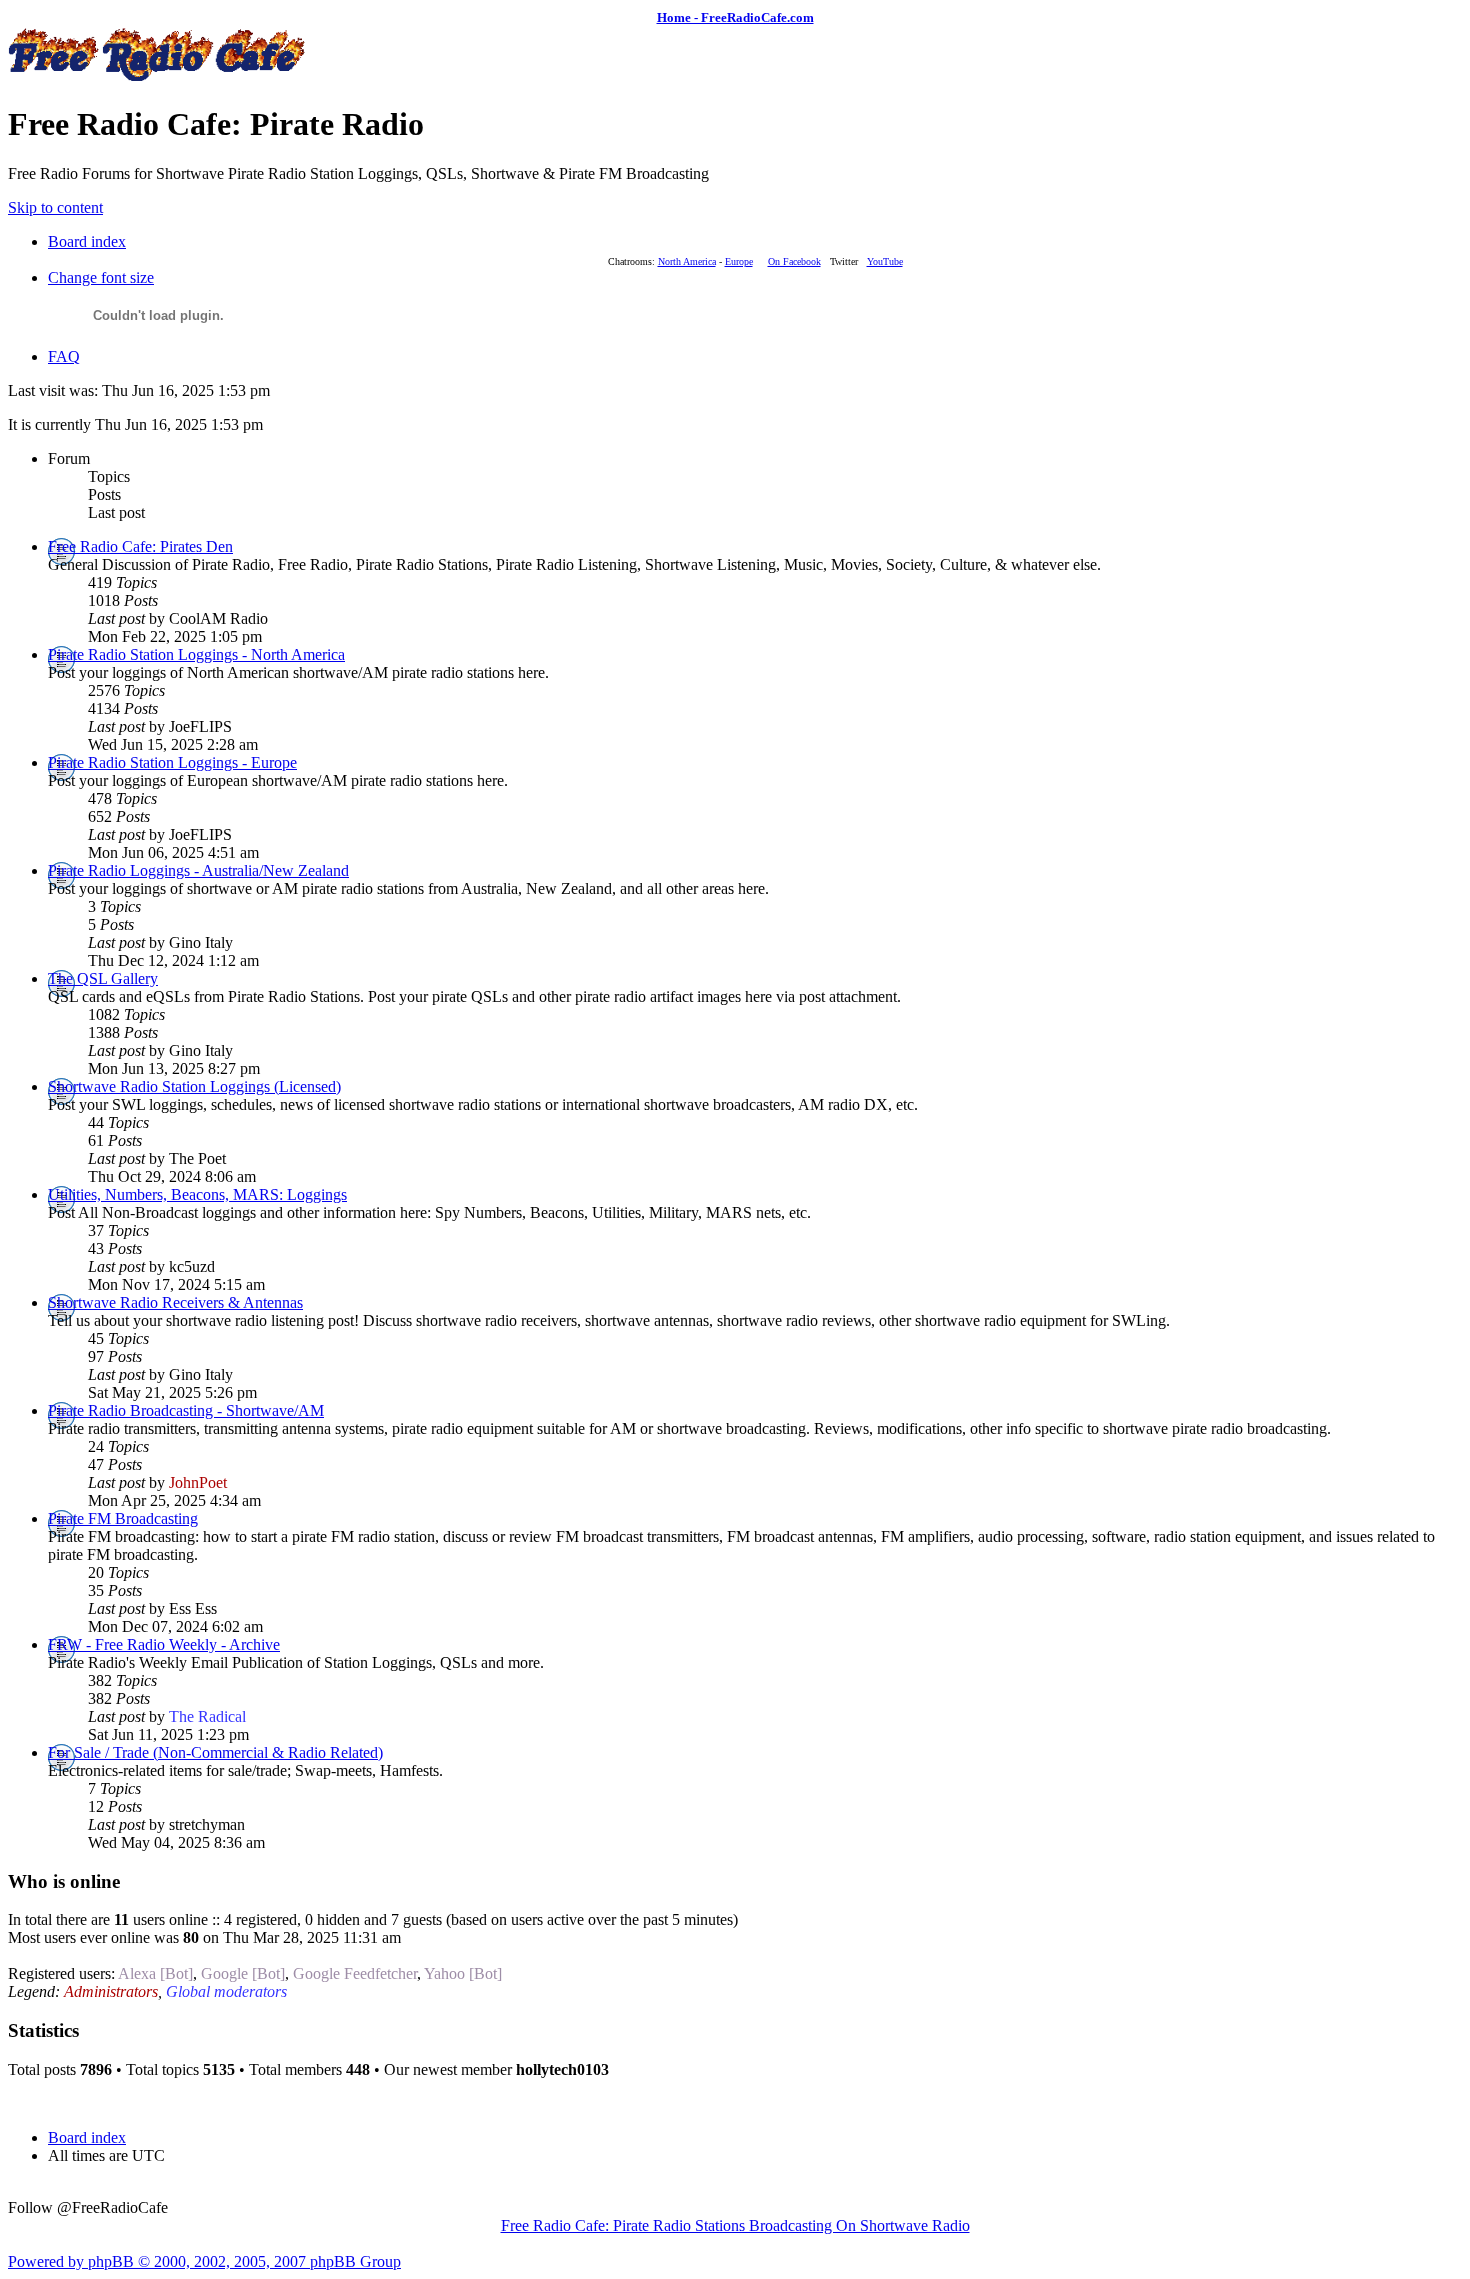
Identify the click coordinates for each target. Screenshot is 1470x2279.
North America (687, 261)
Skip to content (55, 207)
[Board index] (158, 75)
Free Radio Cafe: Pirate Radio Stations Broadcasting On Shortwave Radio (735, 2225)
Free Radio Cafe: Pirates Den (140, 546)
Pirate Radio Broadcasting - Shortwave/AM (186, 1410)
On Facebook (794, 261)
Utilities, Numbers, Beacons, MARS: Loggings (197, 1194)
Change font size (101, 277)
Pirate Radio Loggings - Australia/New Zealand (198, 870)
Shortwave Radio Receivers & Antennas (175, 1302)
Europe (739, 261)
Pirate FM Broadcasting (123, 1518)
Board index (87, 241)
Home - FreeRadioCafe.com (735, 17)
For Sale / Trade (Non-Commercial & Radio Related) (215, 1752)
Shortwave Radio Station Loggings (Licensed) (194, 1086)
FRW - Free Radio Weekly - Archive (164, 1644)
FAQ (64, 356)
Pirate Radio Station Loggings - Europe (172, 762)
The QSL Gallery (103, 978)
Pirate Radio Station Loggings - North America (196, 654)
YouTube (885, 261)
